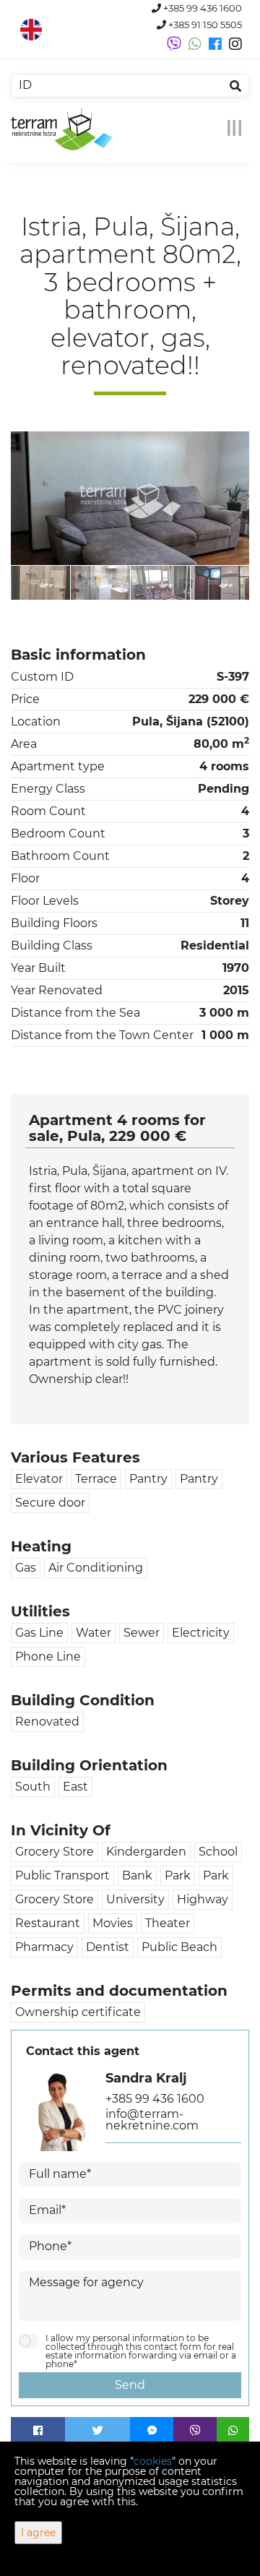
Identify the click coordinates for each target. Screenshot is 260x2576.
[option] (88, 582)
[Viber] (195, 2431)
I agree (38, 2533)
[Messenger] (152, 2431)
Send (130, 2385)
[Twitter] (97, 2431)
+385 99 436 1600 (201, 8)
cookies (153, 2461)
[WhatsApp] (233, 2431)
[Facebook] (38, 2431)
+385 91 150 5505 (204, 25)
